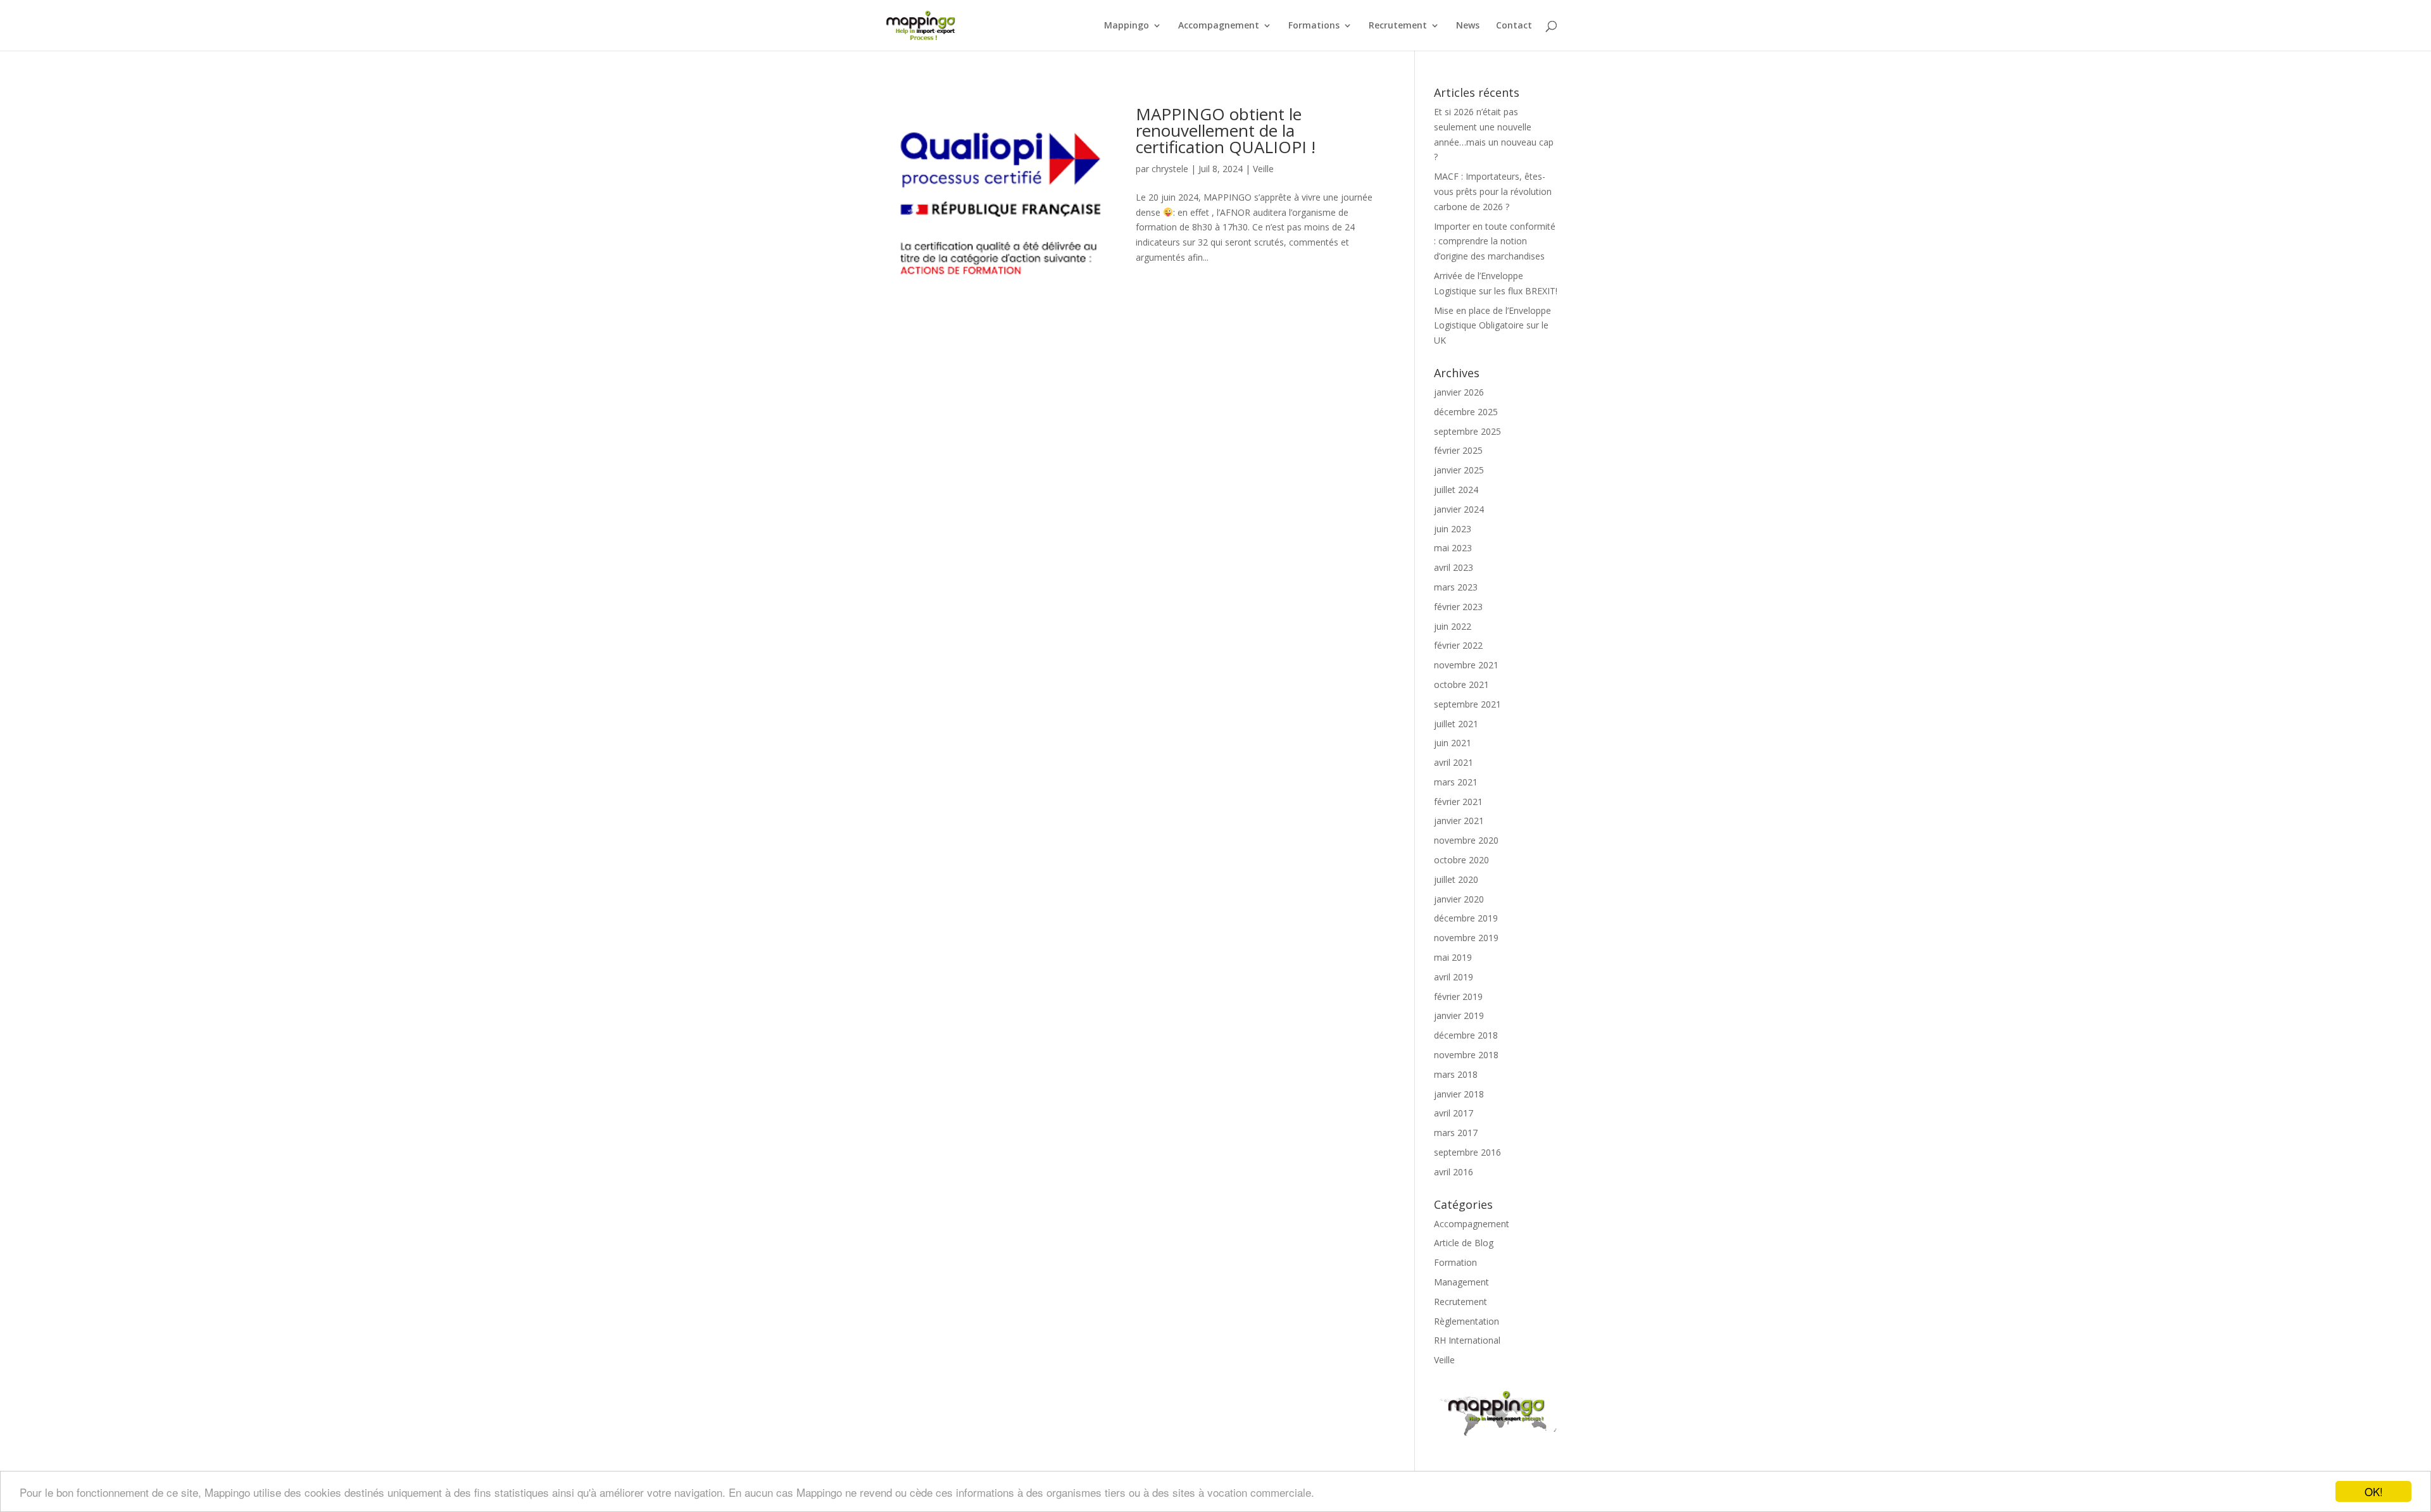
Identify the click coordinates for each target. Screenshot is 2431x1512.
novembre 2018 (1466, 1055)
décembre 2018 (1466, 1035)
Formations (1314, 26)
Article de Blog (1464, 1243)
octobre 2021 (1461, 684)
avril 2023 (1454, 567)
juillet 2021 (1456, 724)
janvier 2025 (1459, 470)
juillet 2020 (1456, 879)
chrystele (1170, 169)
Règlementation (1467, 1321)
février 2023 (1458, 607)
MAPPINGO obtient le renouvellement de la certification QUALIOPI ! (1226, 130)
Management (1461, 1282)
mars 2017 (1456, 1133)
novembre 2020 (1466, 840)
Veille (1263, 169)
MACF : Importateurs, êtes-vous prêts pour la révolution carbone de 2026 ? (1493, 191)
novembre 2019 (1466, 938)
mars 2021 (1456, 782)
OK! (2374, 1491)
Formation (1455, 1262)
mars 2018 (1456, 1074)
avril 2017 (1454, 1113)
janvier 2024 (1459, 509)
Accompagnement (1219, 26)
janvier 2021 (1459, 821)
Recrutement (1398, 26)
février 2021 (1458, 802)
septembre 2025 (1467, 431)
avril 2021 (1454, 762)
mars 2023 (1456, 587)
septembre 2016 (1467, 1152)
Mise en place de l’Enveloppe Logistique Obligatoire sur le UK (1492, 326)
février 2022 (1458, 645)
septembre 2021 (1467, 704)
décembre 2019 (1466, 918)
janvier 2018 (1459, 1094)
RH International (1467, 1340)
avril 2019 (1454, 977)
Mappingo (1127, 26)
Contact (1514, 26)
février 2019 (1458, 997)
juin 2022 (1453, 626)
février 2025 (1458, 450)
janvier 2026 (1459, 392)
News (1468, 26)
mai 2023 (1453, 548)
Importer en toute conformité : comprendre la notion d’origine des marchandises (1495, 241)
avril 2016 (1454, 1172)
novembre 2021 (1466, 665)
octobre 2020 (1461, 860)
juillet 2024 (1456, 490)
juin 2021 (1453, 743)
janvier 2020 (1459, 899)
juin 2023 (1453, 529)
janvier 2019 (1459, 1015)
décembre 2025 (1466, 412)
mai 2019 (1453, 957)
